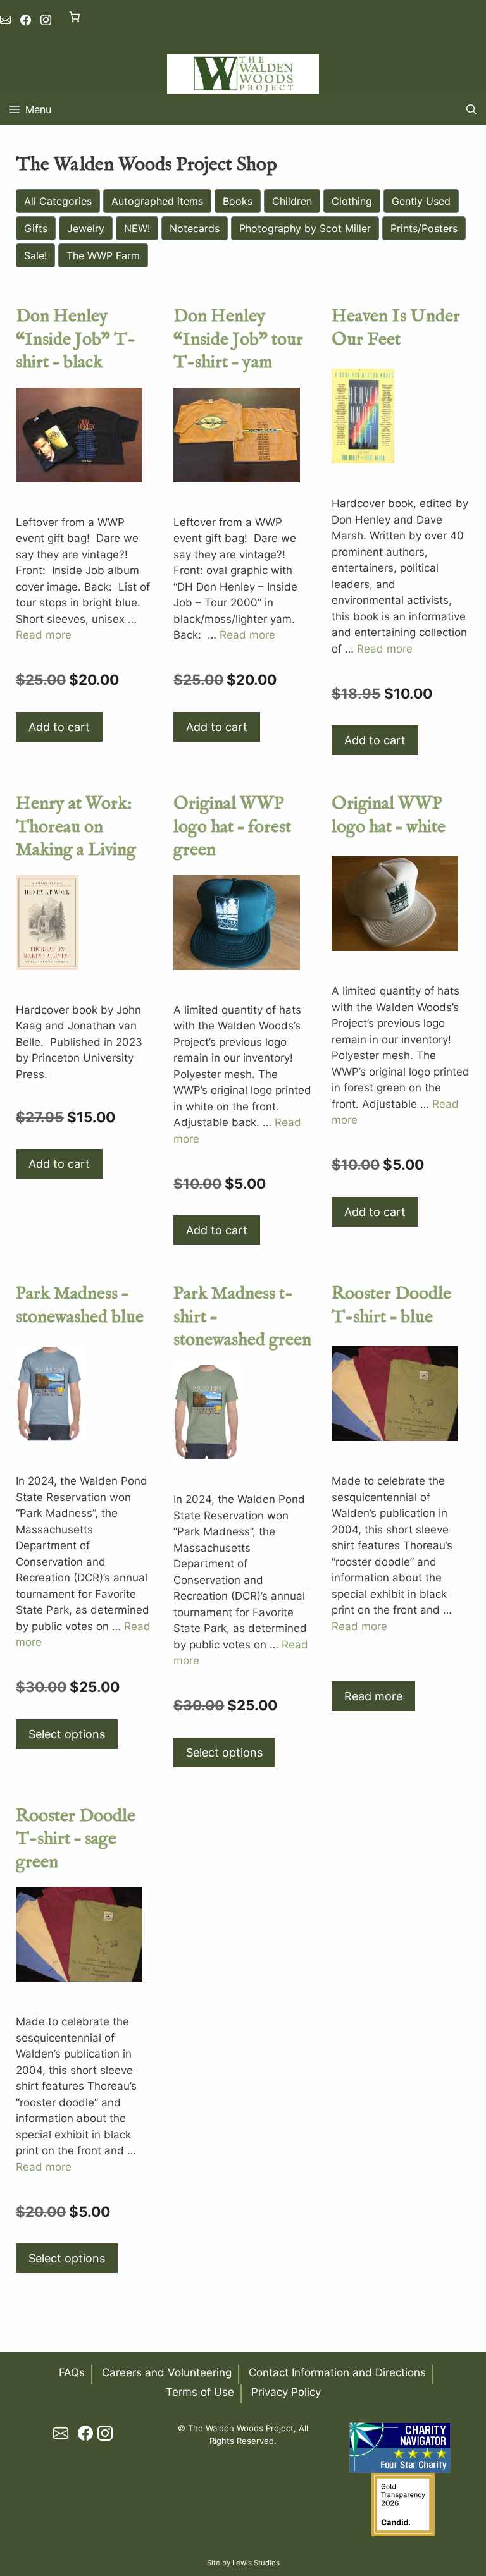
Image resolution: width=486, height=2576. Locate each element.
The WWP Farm (103, 255)
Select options (67, 1734)
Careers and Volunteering (167, 2372)
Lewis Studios (256, 2563)
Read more (44, 635)
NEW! (137, 228)
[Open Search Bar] (471, 109)
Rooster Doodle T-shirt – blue (391, 1305)
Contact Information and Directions (337, 2372)
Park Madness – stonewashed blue (80, 1305)
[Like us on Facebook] (26, 20)
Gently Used (421, 201)
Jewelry (86, 228)
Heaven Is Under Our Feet (396, 328)
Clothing (352, 201)
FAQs (72, 2372)
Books (238, 201)
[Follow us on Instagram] (46, 20)
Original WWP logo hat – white (389, 815)
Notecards (195, 228)
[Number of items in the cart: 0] (74, 17)
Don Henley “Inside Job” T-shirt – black (76, 340)
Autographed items (157, 201)
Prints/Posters (424, 228)
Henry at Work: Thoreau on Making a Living (76, 827)
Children (292, 201)
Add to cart (59, 727)
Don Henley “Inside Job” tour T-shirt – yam (238, 340)
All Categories (58, 201)
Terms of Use (200, 2392)
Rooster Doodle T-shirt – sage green (76, 1839)
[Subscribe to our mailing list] (5, 20)
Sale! (35, 255)
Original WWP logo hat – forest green (232, 827)
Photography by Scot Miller (305, 228)
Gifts (36, 228)
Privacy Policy (286, 2392)
